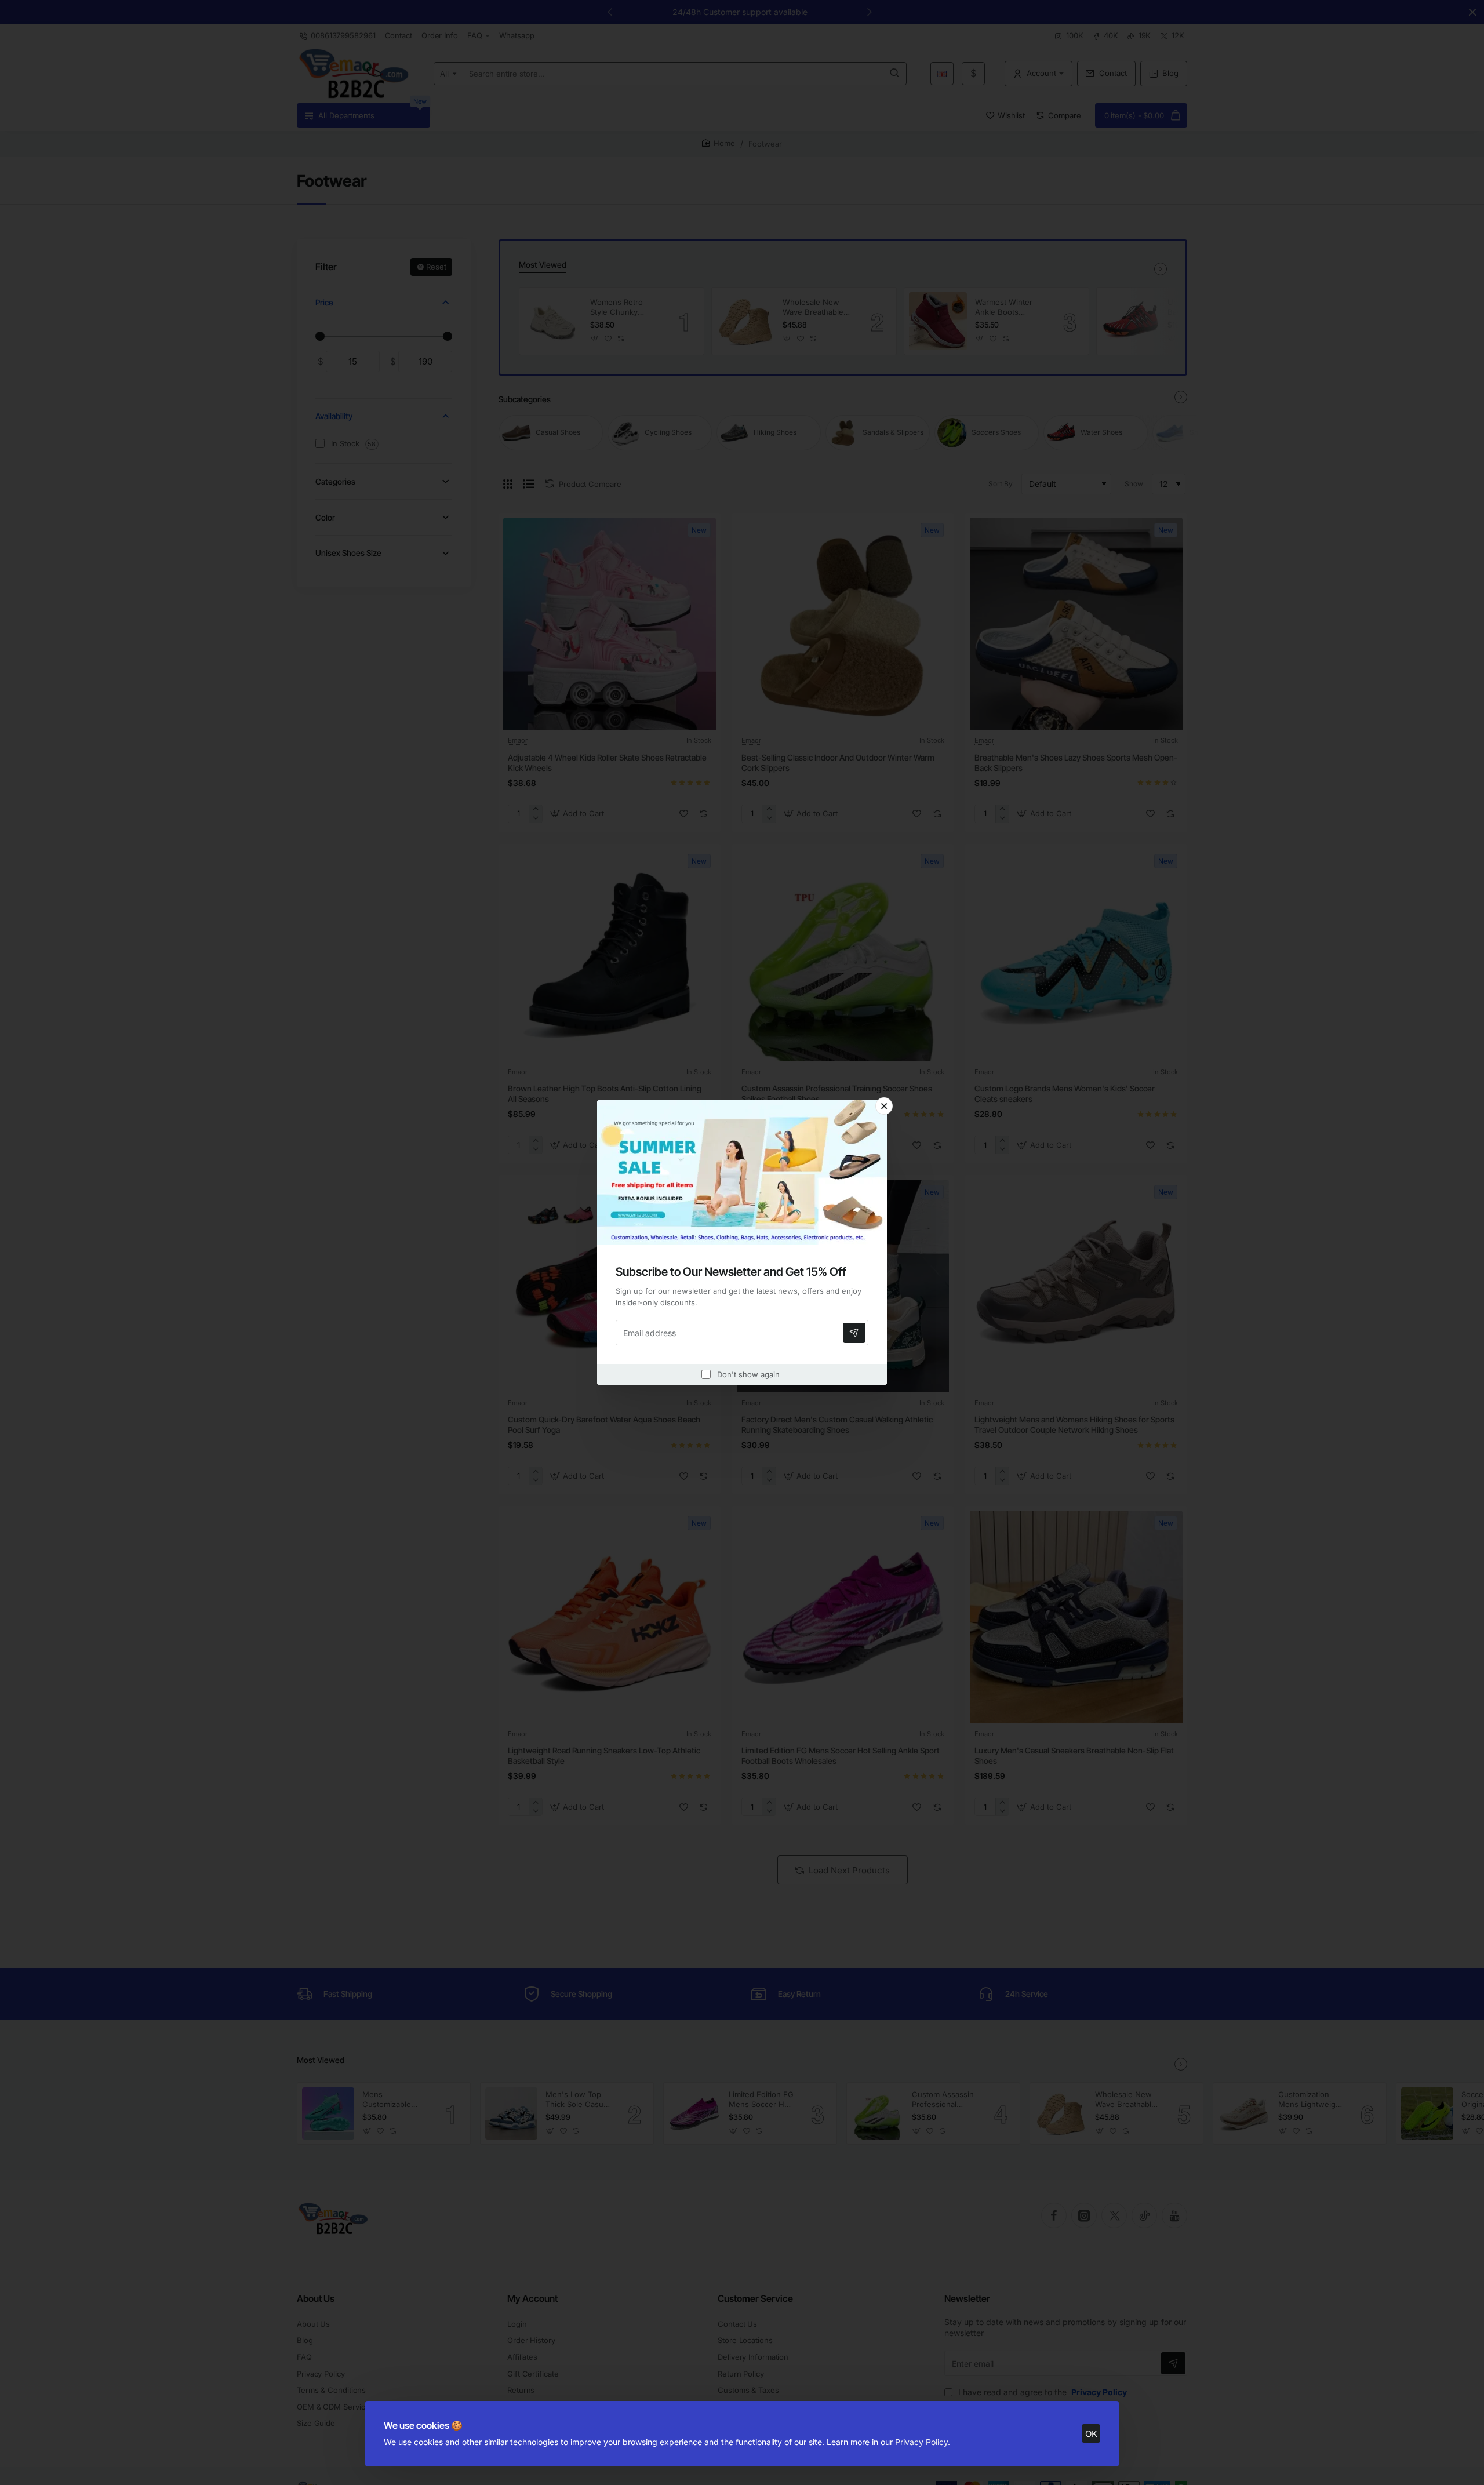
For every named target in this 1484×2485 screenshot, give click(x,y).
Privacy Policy (921, 2442)
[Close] (884, 1106)
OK (1091, 2434)
